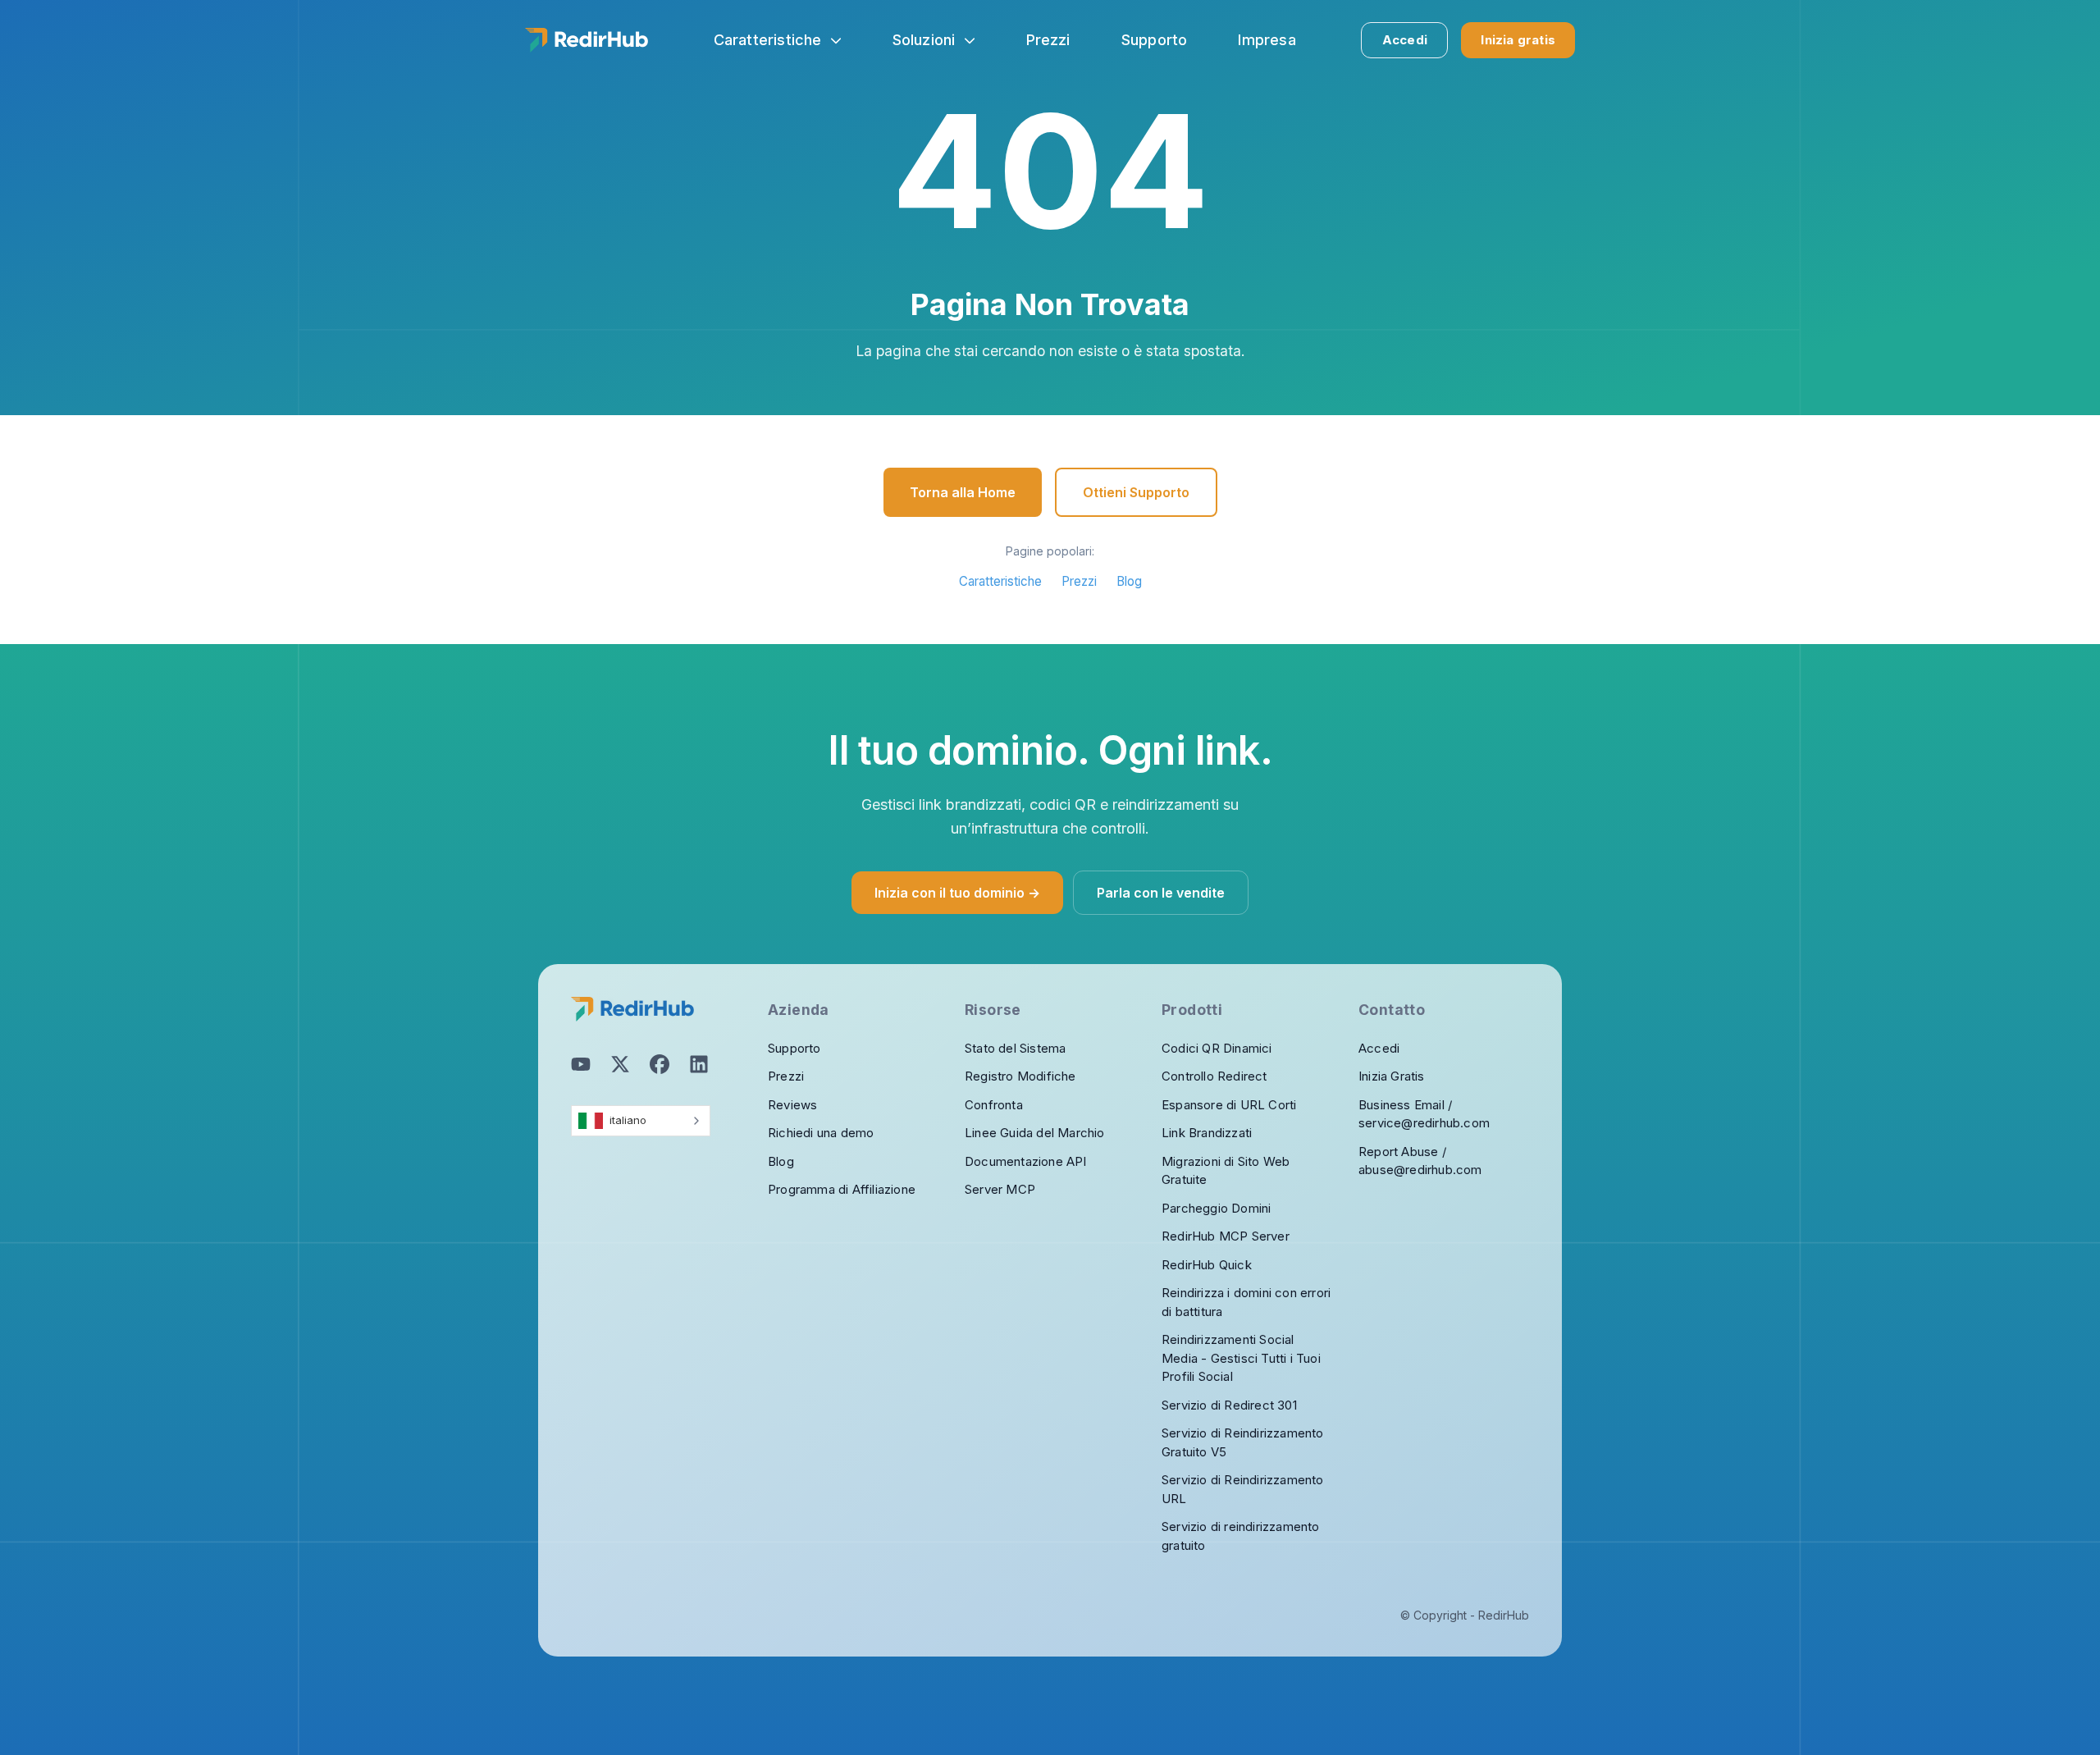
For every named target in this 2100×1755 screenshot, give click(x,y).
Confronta (994, 1105)
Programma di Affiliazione (842, 1189)
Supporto (794, 1048)
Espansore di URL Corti (1229, 1105)
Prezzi (1079, 581)
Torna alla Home (963, 492)
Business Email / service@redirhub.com (1424, 1114)
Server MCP (1000, 1189)
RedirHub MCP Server (1226, 1236)
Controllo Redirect (1214, 1076)
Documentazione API (1026, 1161)
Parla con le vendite (1161, 893)
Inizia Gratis (1392, 1076)
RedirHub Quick (1207, 1265)
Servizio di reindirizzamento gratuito (1241, 1536)
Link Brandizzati (1207, 1133)
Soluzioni (924, 40)
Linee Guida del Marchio (1035, 1133)
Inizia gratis (1518, 40)
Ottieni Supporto (1136, 492)
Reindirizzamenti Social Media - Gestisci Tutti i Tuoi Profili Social (1241, 1358)
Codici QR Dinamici (1217, 1048)
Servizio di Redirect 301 (1229, 1405)
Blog (1129, 581)
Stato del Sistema (1015, 1048)
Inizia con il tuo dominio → (957, 893)
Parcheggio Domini (1216, 1208)
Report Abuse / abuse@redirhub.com (1420, 1161)
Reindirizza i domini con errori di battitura (1246, 1302)
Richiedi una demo (821, 1133)
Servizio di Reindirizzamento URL (1243, 1489)
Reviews (792, 1105)
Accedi (1405, 40)
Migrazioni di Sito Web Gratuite (1226, 1171)
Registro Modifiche (1020, 1076)
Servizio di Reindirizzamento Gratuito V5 (1243, 1442)
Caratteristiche (768, 40)
